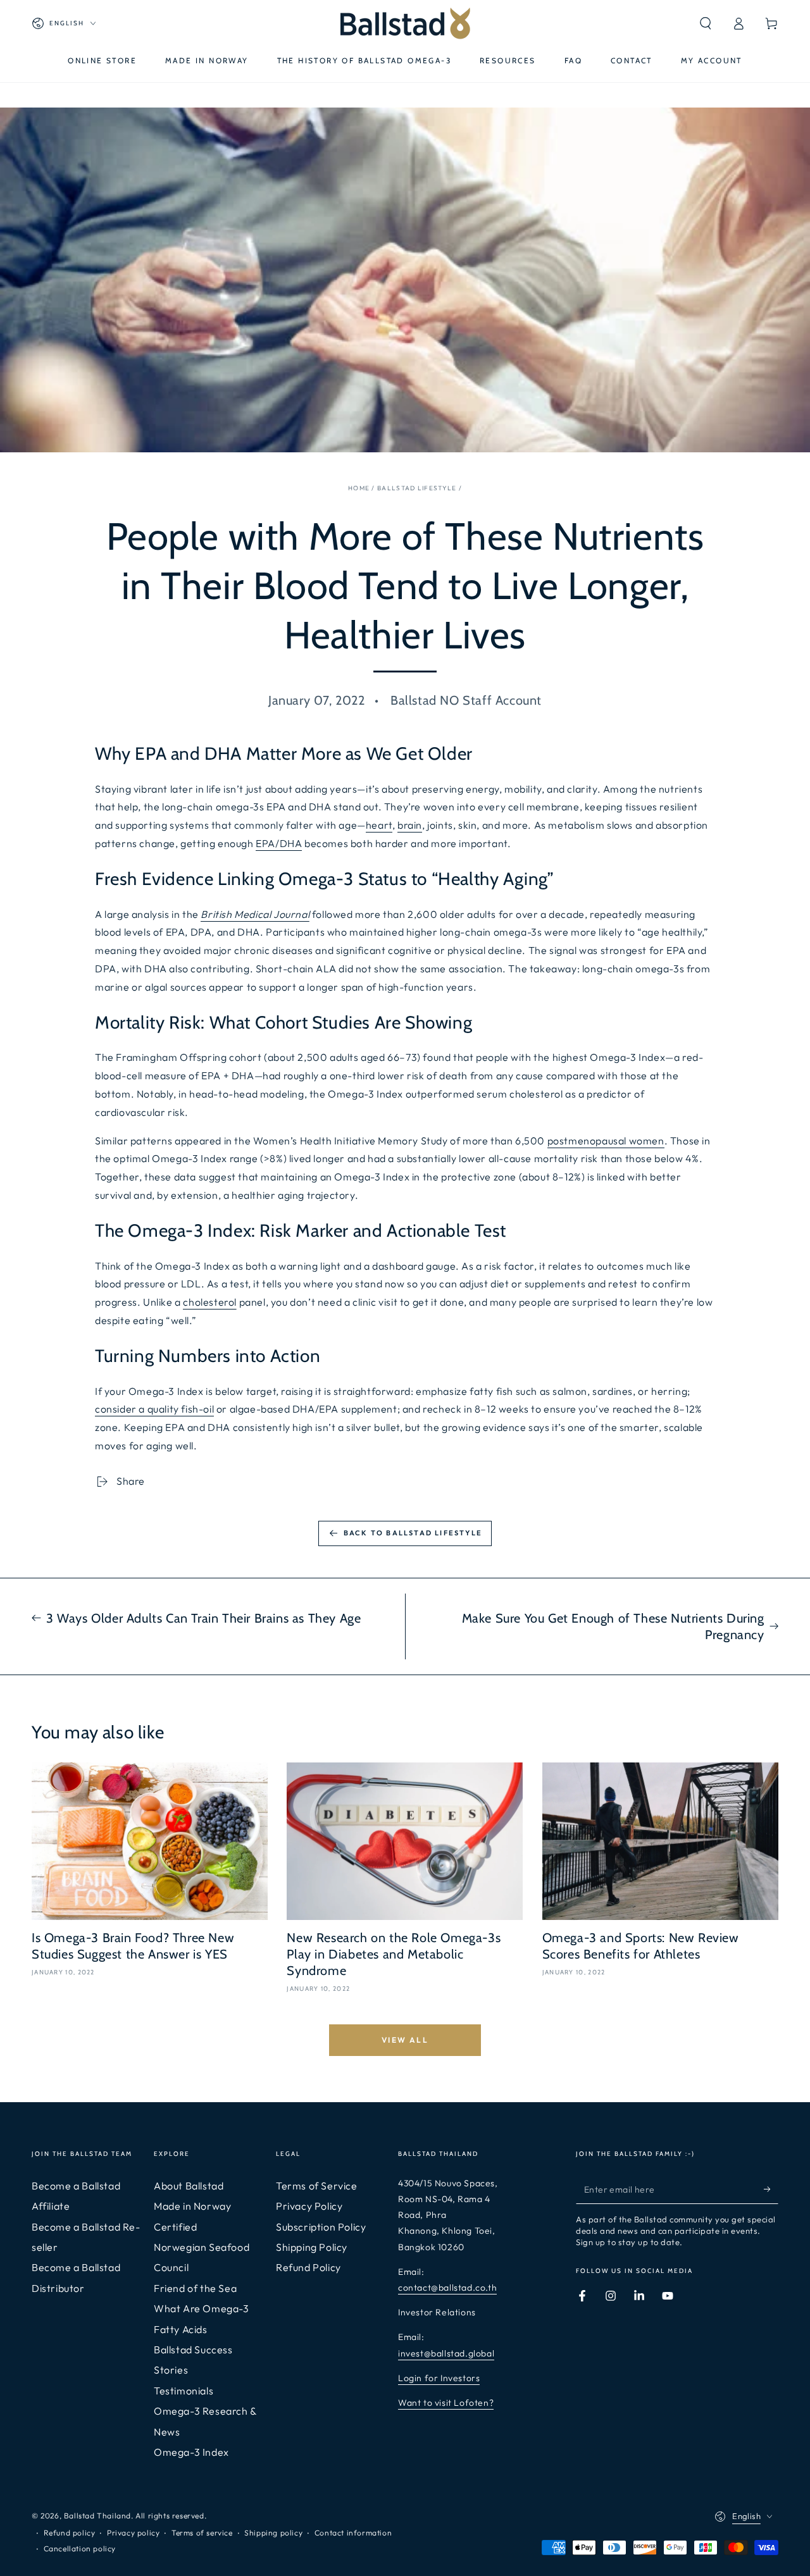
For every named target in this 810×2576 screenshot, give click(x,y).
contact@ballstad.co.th (447, 2288)
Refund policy (70, 2533)
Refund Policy (308, 2267)
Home (359, 488)
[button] (706, 23)
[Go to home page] (405, 23)
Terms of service (202, 2533)
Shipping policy (273, 2533)
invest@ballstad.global (446, 2353)
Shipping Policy (312, 2247)
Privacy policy (133, 2533)
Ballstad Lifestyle (417, 488)
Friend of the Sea (195, 2288)
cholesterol (210, 1302)
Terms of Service (317, 2186)
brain (410, 825)
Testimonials (184, 2391)
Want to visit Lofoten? (446, 2403)
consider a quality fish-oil (154, 1409)
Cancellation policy (80, 2548)
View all (405, 2040)
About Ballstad (189, 2186)
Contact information (353, 2533)
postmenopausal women (606, 1141)
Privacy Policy (309, 2206)
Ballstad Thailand (97, 2516)
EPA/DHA (279, 843)
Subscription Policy (321, 2227)
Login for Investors (439, 2378)
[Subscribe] (771, 2189)
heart (379, 825)
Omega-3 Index (191, 2452)
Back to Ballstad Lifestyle (413, 1533)
